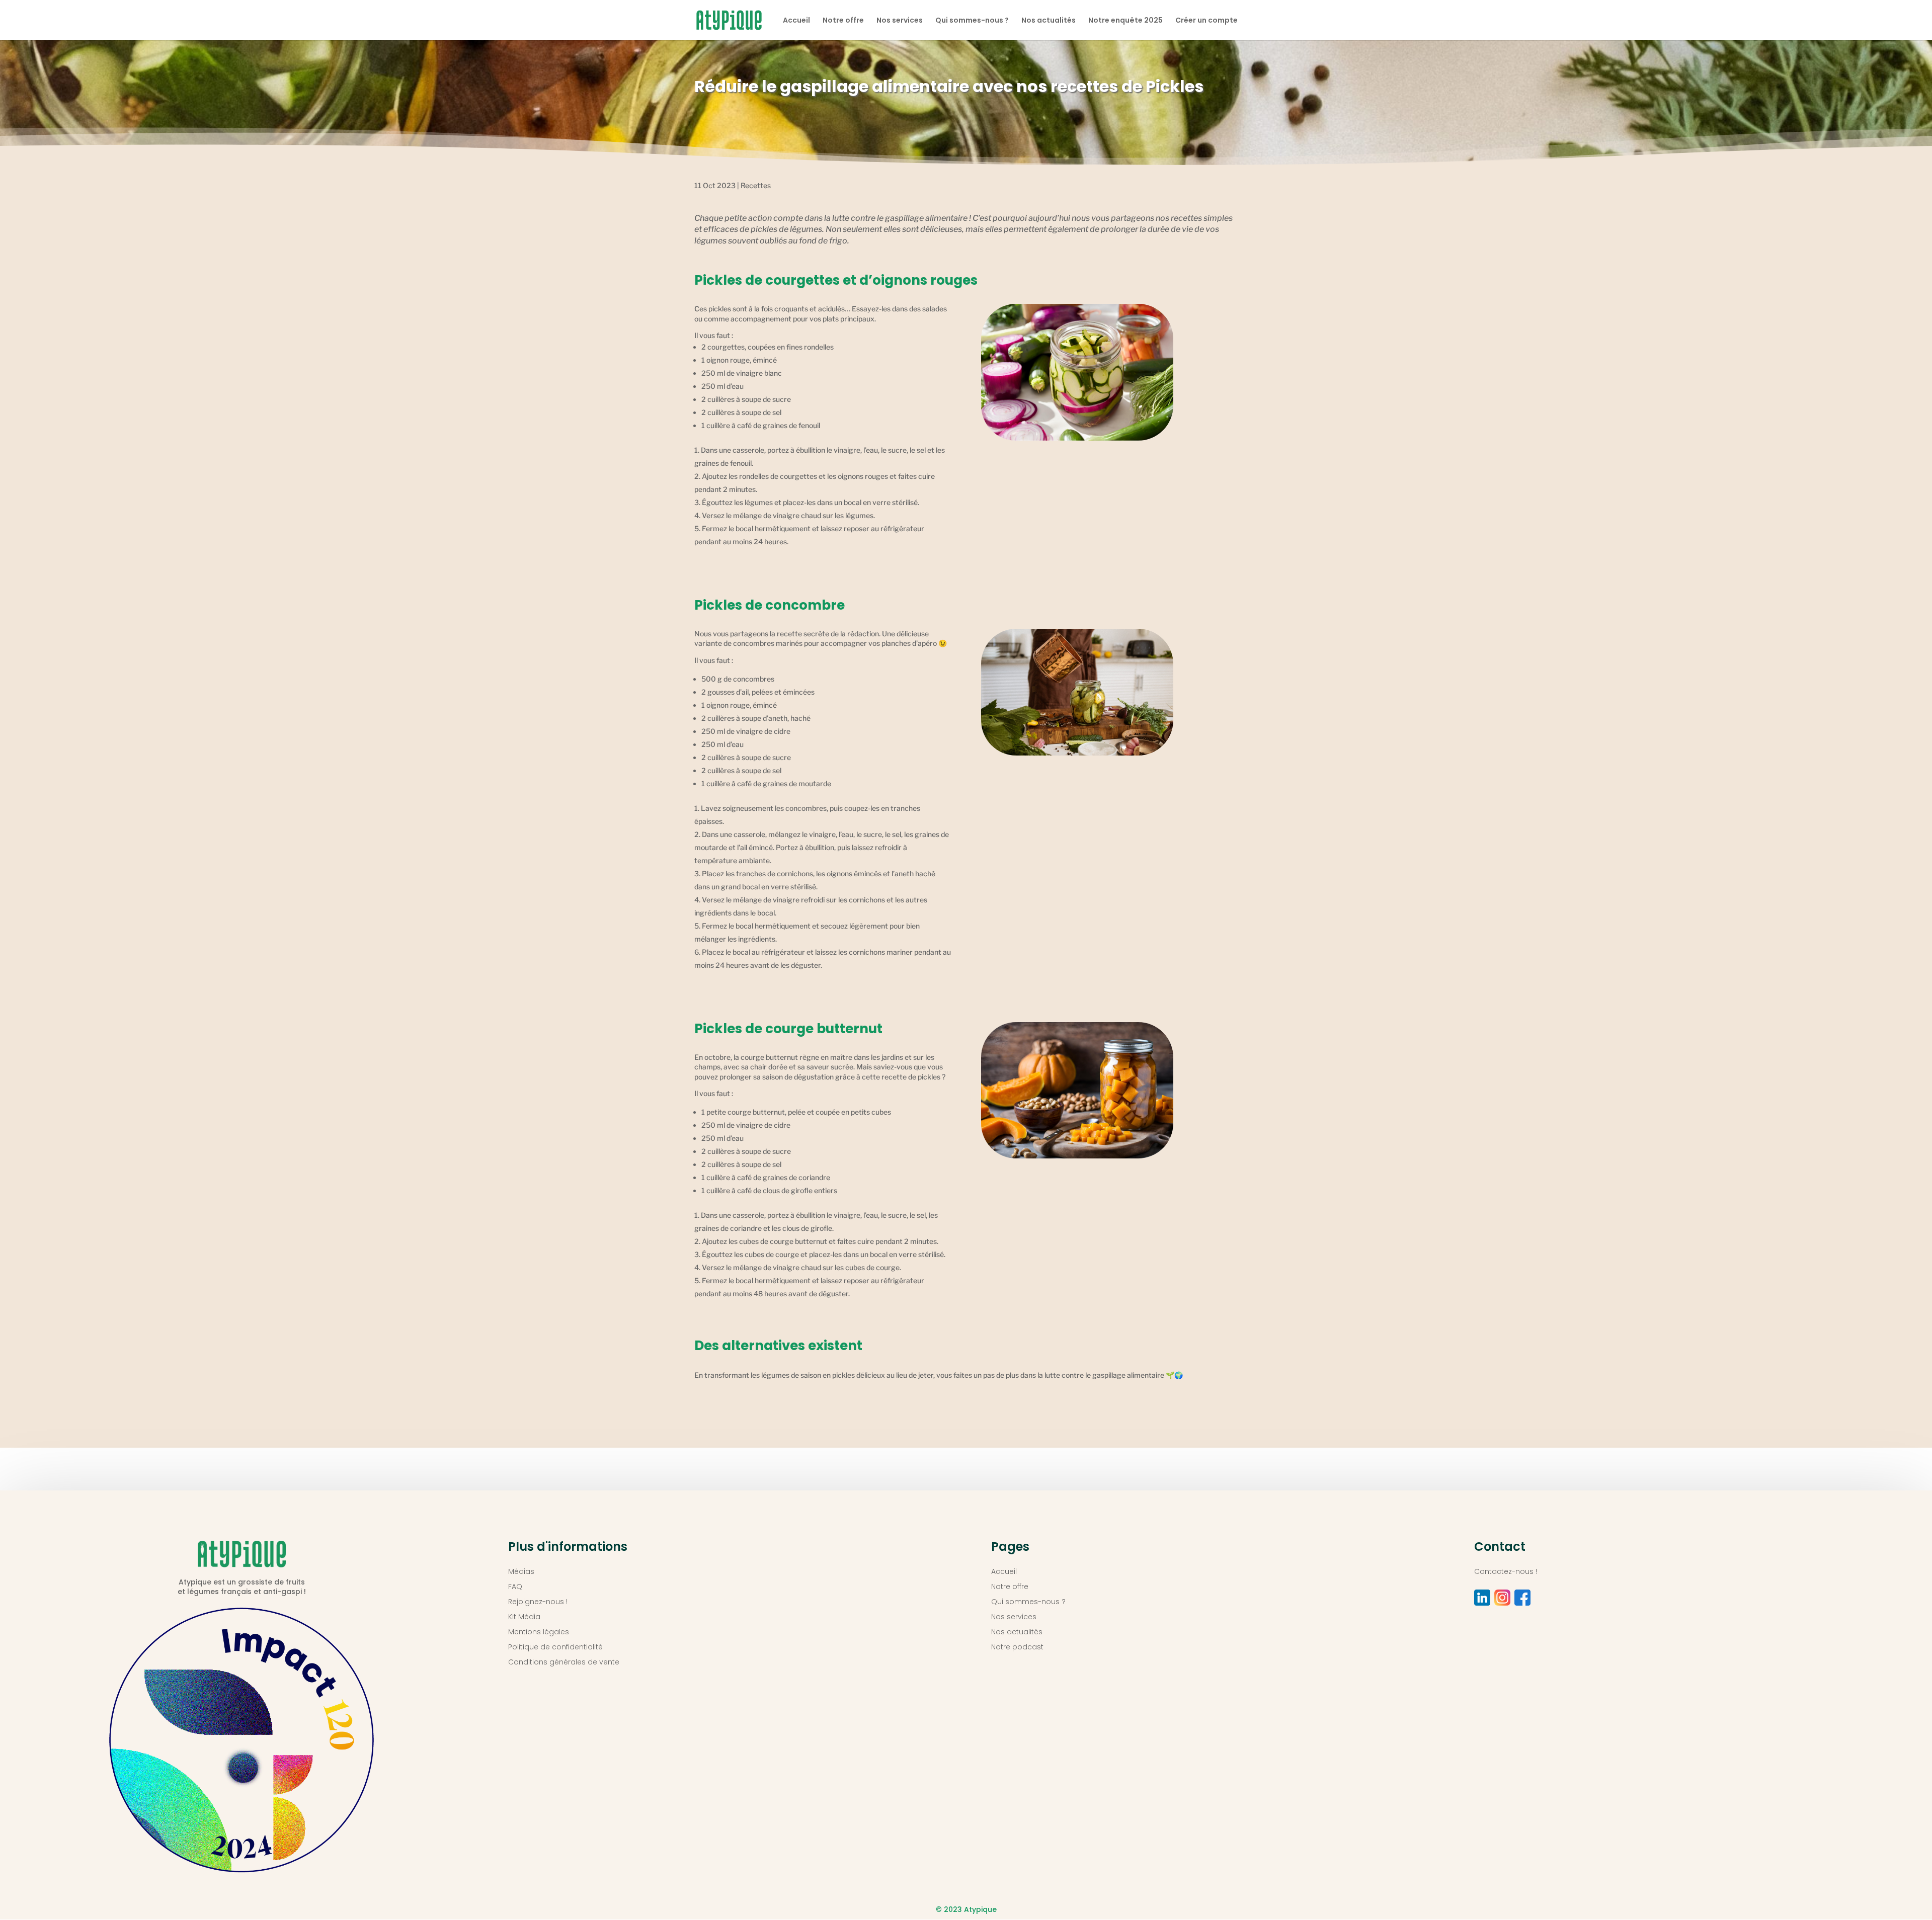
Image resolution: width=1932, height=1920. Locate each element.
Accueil (796, 21)
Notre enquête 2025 (1125, 21)
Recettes (756, 185)
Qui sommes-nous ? (972, 21)
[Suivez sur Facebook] (1522, 1598)
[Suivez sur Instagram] (1502, 1598)
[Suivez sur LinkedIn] (1482, 1598)
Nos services (900, 21)
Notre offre (843, 21)
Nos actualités (1049, 21)
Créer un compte (1206, 21)
